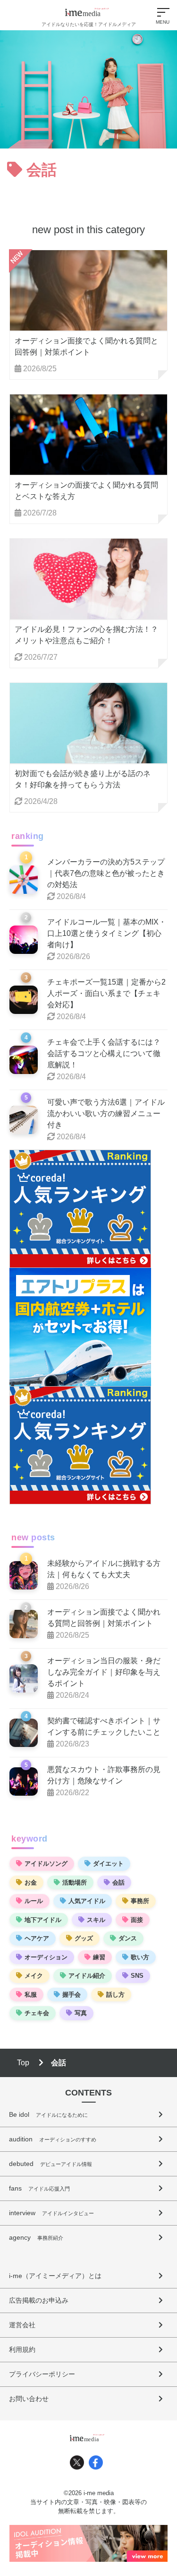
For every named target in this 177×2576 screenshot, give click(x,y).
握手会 (72, 1995)
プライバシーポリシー (42, 2374)
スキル (96, 1920)
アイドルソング (46, 1864)
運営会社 (22, 2325)
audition (53, 2139)
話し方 (115, 1995)
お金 (31, 1882)
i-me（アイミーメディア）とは (55, 2276)
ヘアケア (37, 1938)
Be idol (48, 2114)
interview (51, 2213)
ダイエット (108, 1864)
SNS (137, 1976)
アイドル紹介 (87, 1976)
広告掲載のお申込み (39, 2300)
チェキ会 (37, 2013)
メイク (34, 1976)
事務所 (140, 1901)
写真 (81, 2013)
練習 (99, 1957)
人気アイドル (87, 1901)
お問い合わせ (29, 2399)
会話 (118, 1882)
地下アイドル (43, 1920)
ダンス (128, 1938)
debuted (51, 2164)
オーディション (46, 1957)
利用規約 (22, 2349)
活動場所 (75, 1882)
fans (39, 2188)
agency (36, 2237)
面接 (137, 1920)
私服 (31, 1995)
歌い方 (140, 1957)
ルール (34, 1901)
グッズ (84, 1938)
